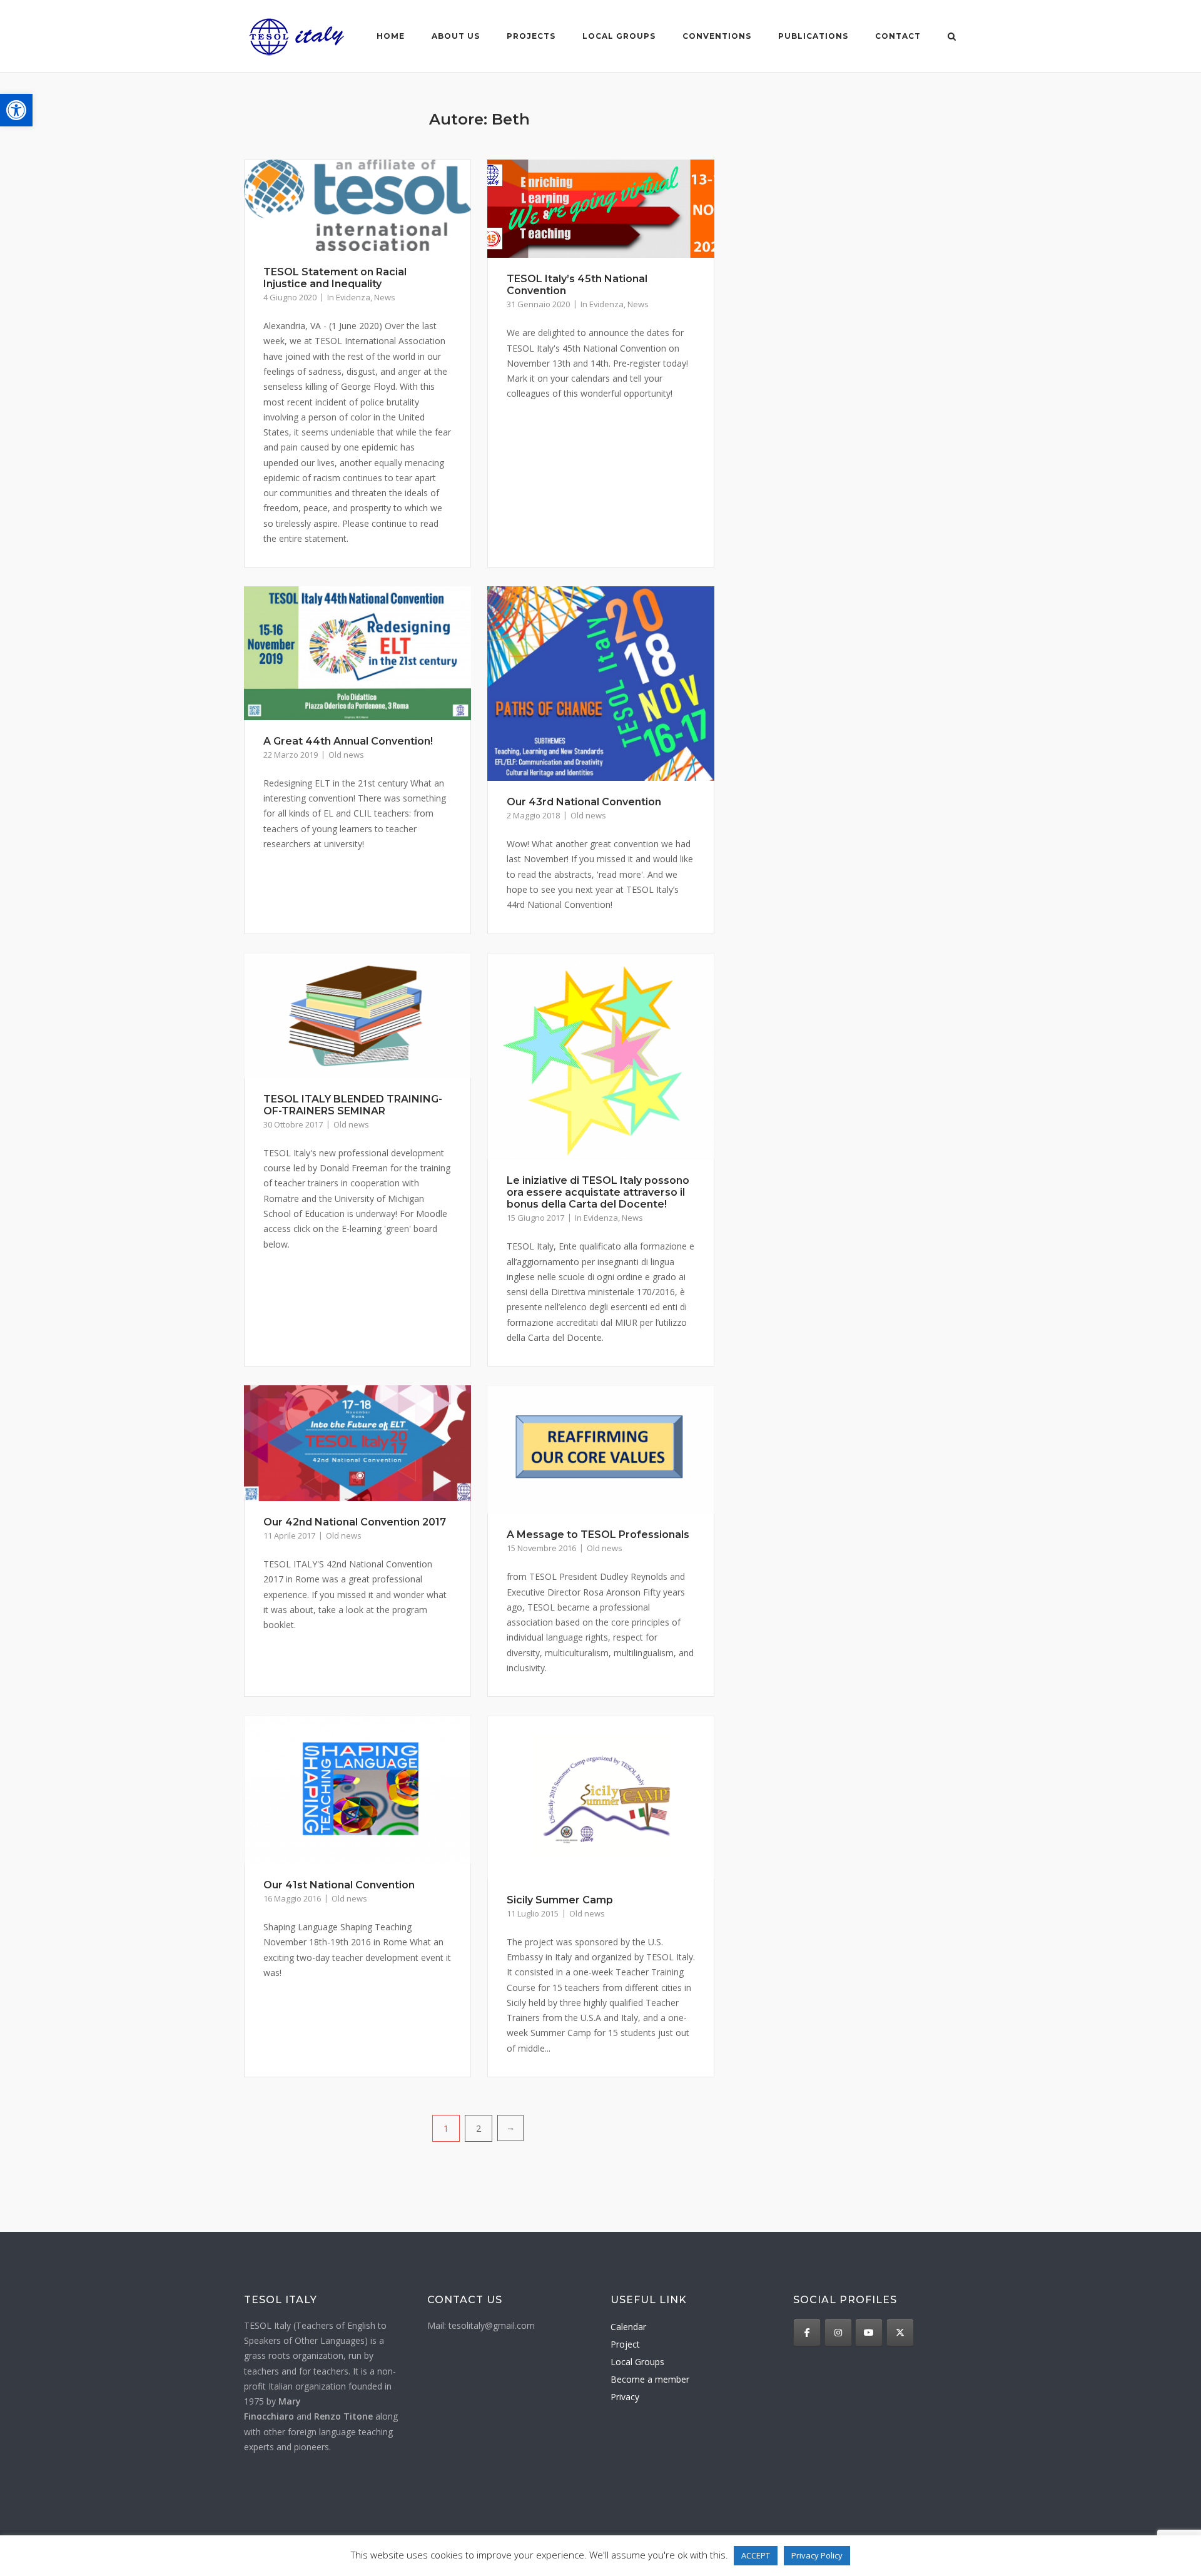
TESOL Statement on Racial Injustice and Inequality (335, 278)
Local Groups (637, 2362)
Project (625, 2344)
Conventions (717, 36)
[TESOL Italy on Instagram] (838, 2333)
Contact (898, 36)
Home (391, 36)
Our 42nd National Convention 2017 (355, 1522)
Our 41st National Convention (339, 1885)
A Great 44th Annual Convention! (348, 741)
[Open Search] (952, 38)
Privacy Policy (817, 2555)
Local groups (619, 36)
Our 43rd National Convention (584, 802)
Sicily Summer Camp (560, 1900)
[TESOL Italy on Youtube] (869, 2333)
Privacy (625, 2397)
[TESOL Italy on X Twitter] (900, 2333)
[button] (16, 110)
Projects (531, 36)
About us (456, 36)
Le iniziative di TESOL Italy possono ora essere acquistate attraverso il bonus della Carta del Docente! (598, 1192)
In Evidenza (349, 297)
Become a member (650, 2379)
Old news (346, 755)
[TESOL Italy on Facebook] (807, 2333)
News (385, 297)
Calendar (628, 2327)
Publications (813, 36)
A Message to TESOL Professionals (598, 1535)
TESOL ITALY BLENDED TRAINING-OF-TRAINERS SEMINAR (353, 1105)
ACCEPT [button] (756, 2555)
